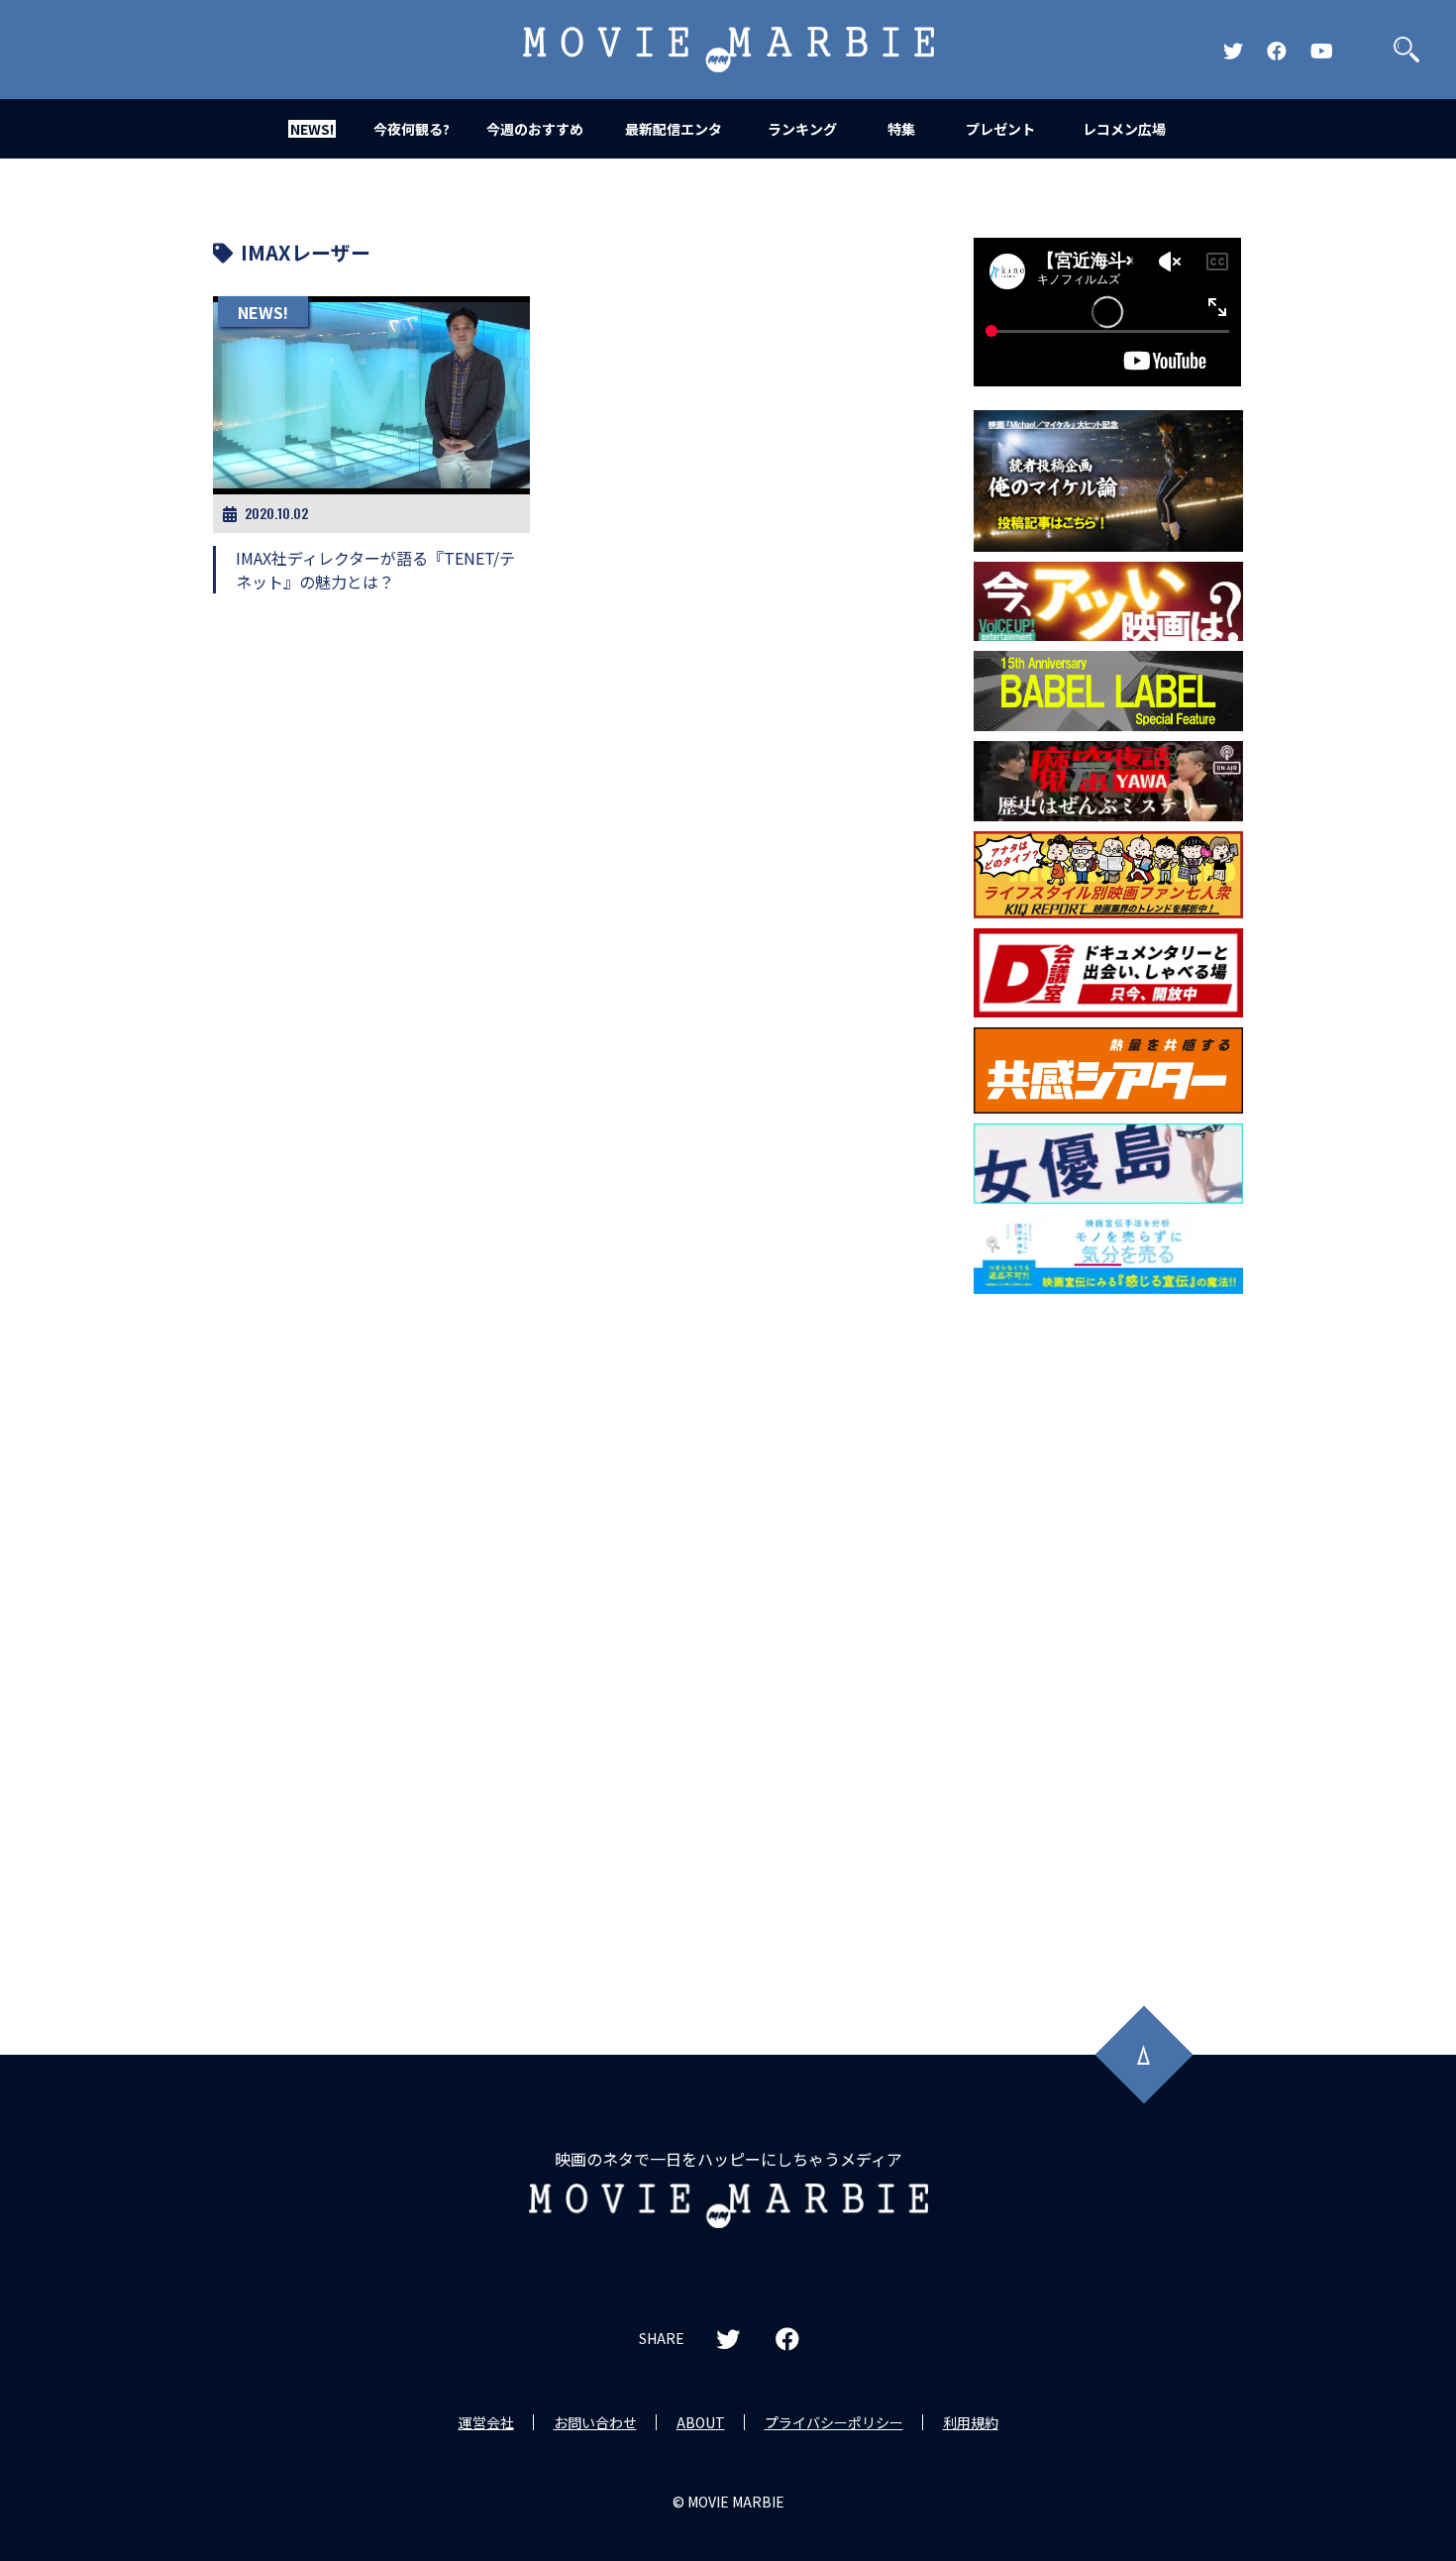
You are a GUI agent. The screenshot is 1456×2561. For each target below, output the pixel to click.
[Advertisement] (1108, 1623)
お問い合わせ (595, 2422)
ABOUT (701, 2422)
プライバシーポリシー (834, 2422)
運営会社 (486, 2422)
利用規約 (971, 2422)
